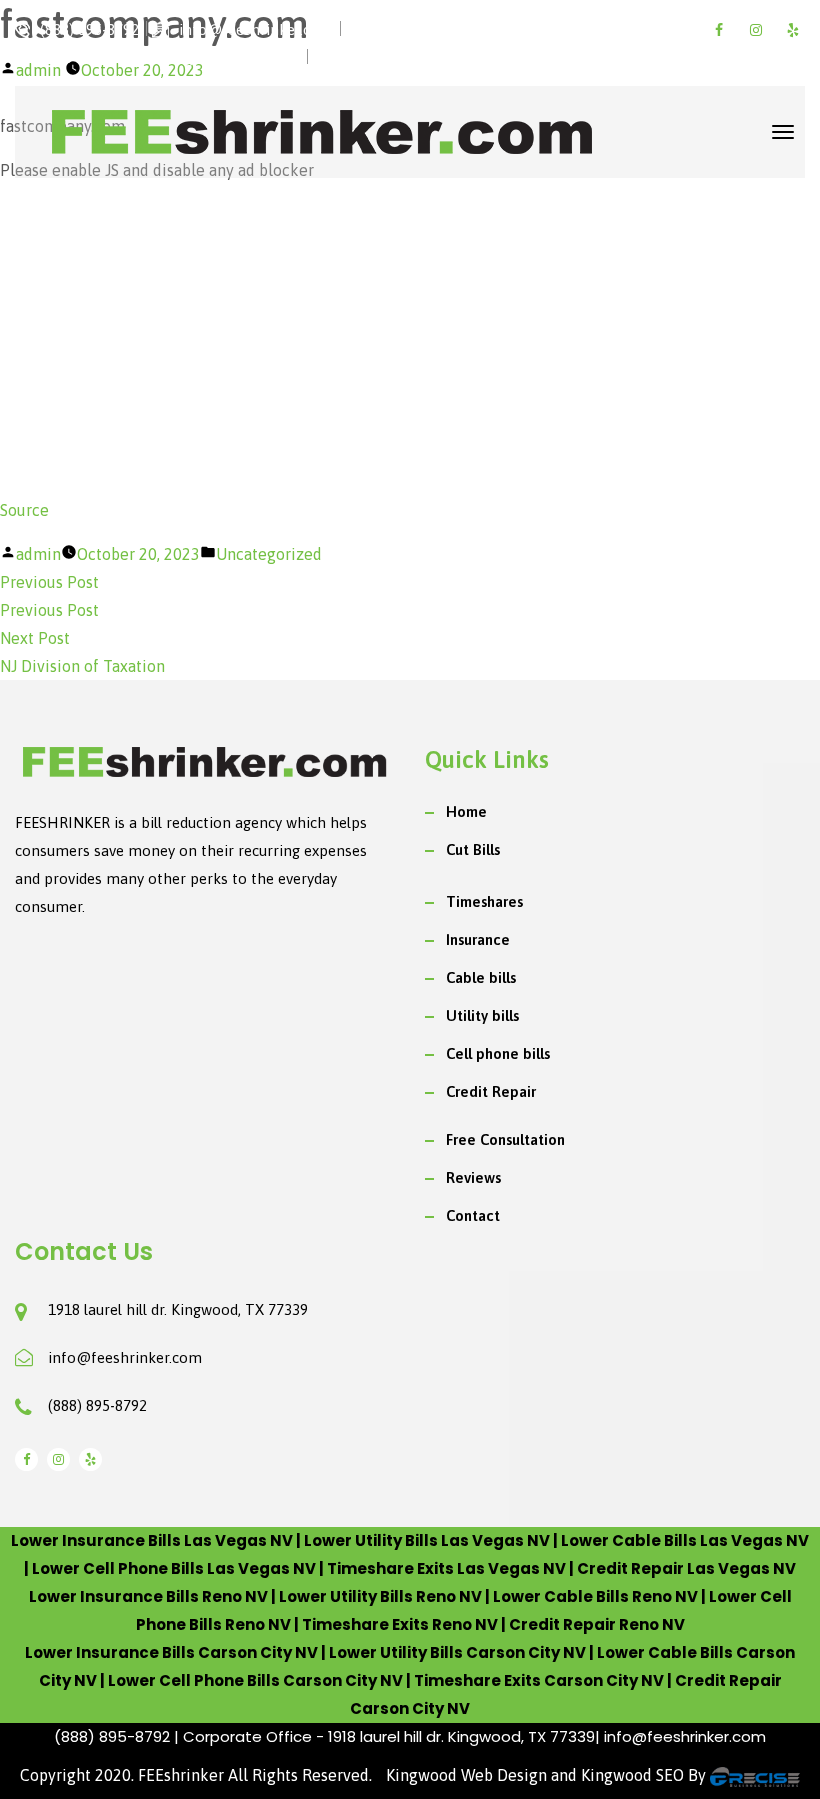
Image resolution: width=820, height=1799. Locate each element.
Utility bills (482, 1015)
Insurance (478, 939)
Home (466, 811)
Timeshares (484, 901)
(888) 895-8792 (97, 1405)
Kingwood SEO (632, 1775)
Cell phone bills (498, 1053)
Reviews (473, 1177)
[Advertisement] (410, 340)
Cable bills (481, 977)
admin (38, 554)
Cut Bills (473, 849)
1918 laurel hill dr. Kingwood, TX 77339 (178, 1309)
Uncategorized (269, 554)
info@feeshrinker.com (125, 1357)
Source (24, 510)
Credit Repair (491, 1091)
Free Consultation (505, 1139)
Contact (473, 1215)
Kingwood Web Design (466, 1775)
